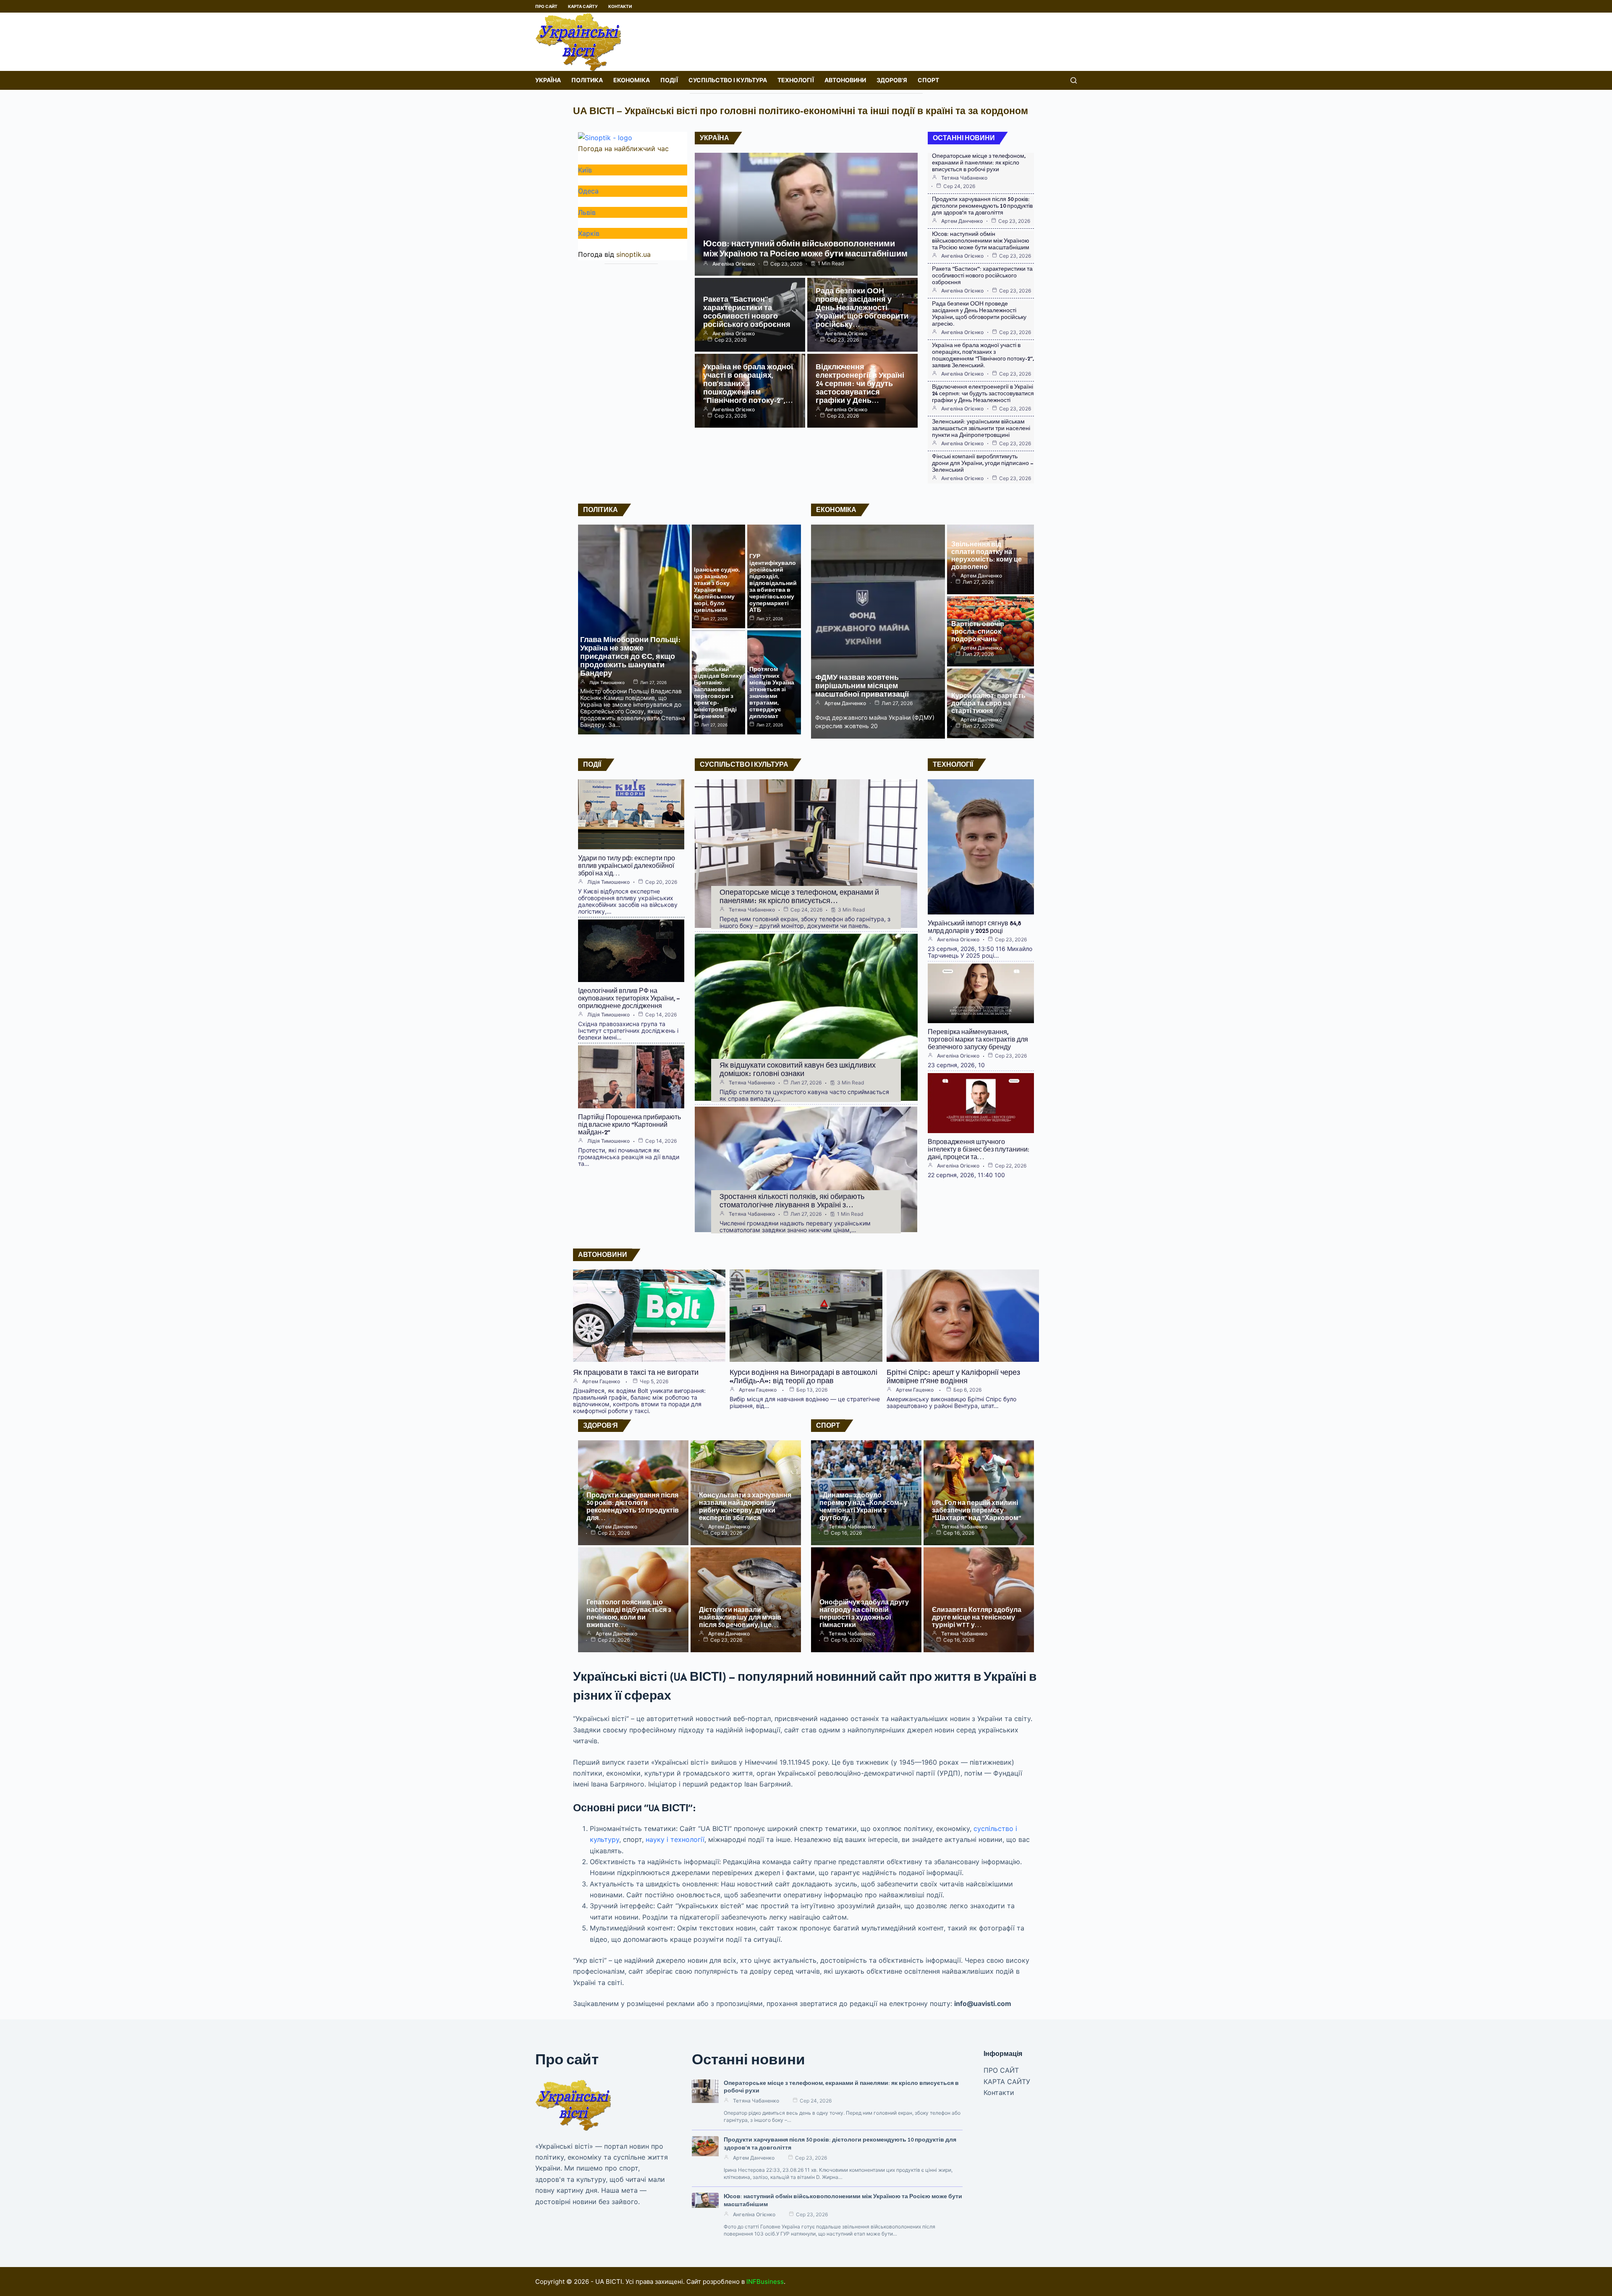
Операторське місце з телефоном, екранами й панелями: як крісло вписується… (799, 896)
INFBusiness (765, 2282)
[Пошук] (1074, 80)
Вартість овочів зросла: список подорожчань (978, 631)
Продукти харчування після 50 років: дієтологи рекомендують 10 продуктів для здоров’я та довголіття (982, 206)
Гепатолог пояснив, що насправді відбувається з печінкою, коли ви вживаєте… (629, 1613)
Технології (796, 80)
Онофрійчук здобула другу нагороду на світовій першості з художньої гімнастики (864, 1613)
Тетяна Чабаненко (964, 178)
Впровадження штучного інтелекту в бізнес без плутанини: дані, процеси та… (979, 1149)
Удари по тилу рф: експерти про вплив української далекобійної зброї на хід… (627, 866)
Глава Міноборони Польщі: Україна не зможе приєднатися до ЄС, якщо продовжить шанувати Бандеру (631, 656)
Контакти (620, 6)
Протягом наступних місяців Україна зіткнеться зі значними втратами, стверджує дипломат (772, 693)
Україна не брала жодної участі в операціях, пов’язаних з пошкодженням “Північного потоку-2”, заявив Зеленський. (983, 355)
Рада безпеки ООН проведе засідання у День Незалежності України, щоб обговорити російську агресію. (979, 314)
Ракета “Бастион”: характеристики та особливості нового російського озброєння (747, 312)
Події (669, 80)
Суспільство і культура (728, 80)
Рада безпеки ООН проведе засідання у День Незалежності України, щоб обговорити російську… (862, 308)
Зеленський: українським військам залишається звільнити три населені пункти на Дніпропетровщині (981, 428)
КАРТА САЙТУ (583, 6)
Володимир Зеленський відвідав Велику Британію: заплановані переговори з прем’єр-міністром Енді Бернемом (718, 689)
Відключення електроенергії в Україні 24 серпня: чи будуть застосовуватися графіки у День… (860, 384)
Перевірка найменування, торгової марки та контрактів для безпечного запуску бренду (978, 1039)
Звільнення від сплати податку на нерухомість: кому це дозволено (987, 555)
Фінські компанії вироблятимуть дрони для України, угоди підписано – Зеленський (983, 463)
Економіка (632, 80)
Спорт (928, 80)
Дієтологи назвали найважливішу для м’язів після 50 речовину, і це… (740, 1617)
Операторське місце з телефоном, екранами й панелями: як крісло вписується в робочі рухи (979, 163)
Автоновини (845, 80)
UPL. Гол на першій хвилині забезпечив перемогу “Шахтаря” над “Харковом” (977, 1510)
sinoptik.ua (633, 254)
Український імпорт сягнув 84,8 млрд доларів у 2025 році (974, 927)
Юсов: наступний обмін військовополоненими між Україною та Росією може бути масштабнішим (805, 249)
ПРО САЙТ (546, 6)
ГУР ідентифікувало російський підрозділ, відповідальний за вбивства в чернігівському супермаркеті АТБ (773, 583)
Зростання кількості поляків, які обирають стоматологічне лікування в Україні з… (792, 1201)
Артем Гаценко (601, 1382)
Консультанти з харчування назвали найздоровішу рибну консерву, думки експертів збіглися (745, 1506)
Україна (548, 80)
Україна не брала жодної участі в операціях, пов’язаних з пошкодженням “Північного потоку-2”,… (748, 384)
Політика (587, 80)
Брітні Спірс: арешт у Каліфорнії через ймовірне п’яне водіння (953, 1377)
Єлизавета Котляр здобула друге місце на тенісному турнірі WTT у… (977, 1617)
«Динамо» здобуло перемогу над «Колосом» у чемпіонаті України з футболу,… (864, 1506)
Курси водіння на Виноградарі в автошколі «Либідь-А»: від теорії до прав (803, 1377)
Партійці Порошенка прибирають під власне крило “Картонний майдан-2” (629, 1124)
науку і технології (675, 1839)
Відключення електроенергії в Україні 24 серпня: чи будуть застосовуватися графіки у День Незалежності (983, 393)
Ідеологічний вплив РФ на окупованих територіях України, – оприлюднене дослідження (629, 998)
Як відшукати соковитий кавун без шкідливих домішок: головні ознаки (798, 1069)
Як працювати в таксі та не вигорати (636, 1372)
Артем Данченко (962, 221)
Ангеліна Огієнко (734, 264)
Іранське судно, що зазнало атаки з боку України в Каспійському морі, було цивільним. (717, 590)
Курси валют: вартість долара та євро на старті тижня (988, 703)
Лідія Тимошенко (607, 682)
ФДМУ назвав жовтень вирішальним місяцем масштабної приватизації (862, 686)
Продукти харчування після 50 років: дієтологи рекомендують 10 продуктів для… (633, 1506)
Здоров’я (892, 80)
